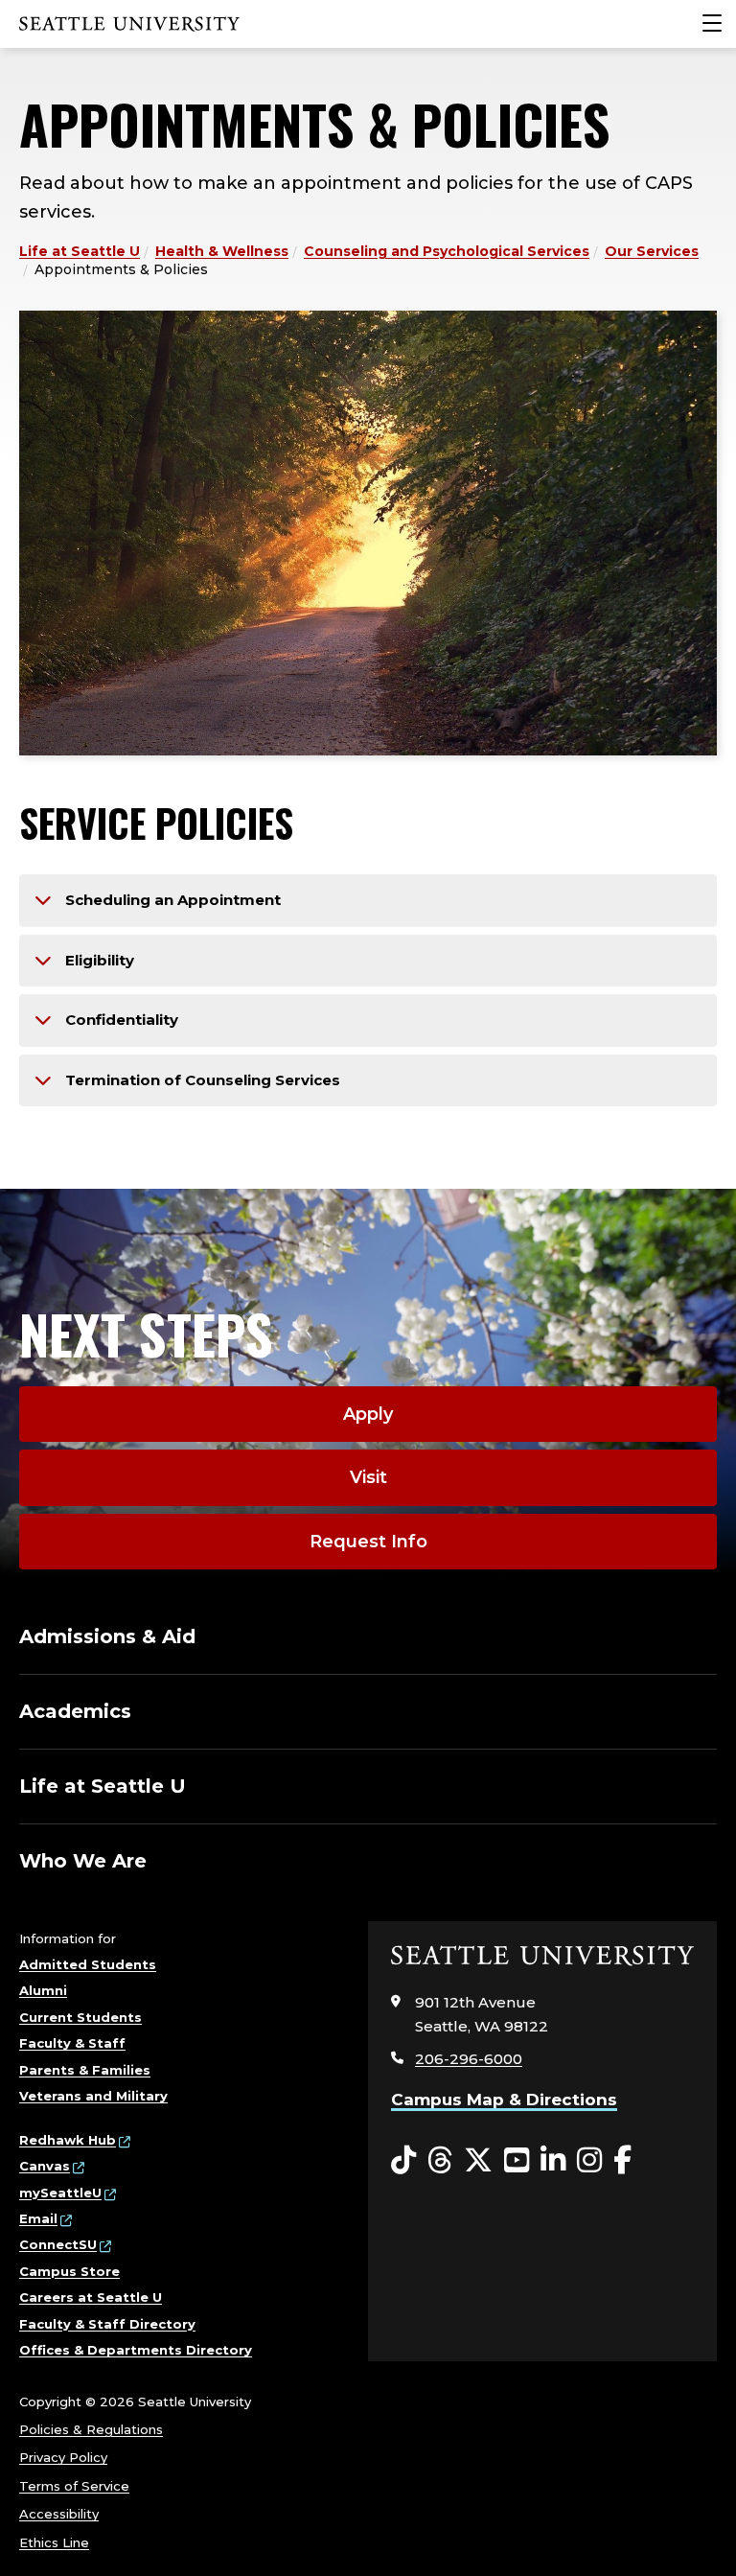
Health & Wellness (222, 251)
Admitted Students (88, 1964)
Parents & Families (85, 2070)
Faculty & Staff (72, 2043)
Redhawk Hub (68, 2140)
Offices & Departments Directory (136, 2350)
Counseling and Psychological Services (447, 251)
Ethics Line (54, 2542)
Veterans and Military (93, 2096)
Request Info (368, 1542)
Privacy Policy (63, 2457)
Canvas (45, 2166)
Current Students (80, 2017)
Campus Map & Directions (504, 2100)
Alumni (43, 1990)
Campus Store (69, 2271)
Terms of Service (74, 2486)
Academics (75, 1711)
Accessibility (59, 2514)
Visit (368, 1477)
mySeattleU (60, 2193)
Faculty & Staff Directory (107, 2324)
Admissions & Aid (107, 1636)
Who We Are (83, 1861)
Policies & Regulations (91, 2429)
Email (38, 2218)
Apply (368, 1414)
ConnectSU (58, 2244)
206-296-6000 (469, 2059)
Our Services (652, 251)
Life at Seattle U (80, 251)
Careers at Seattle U (91, 2297)
